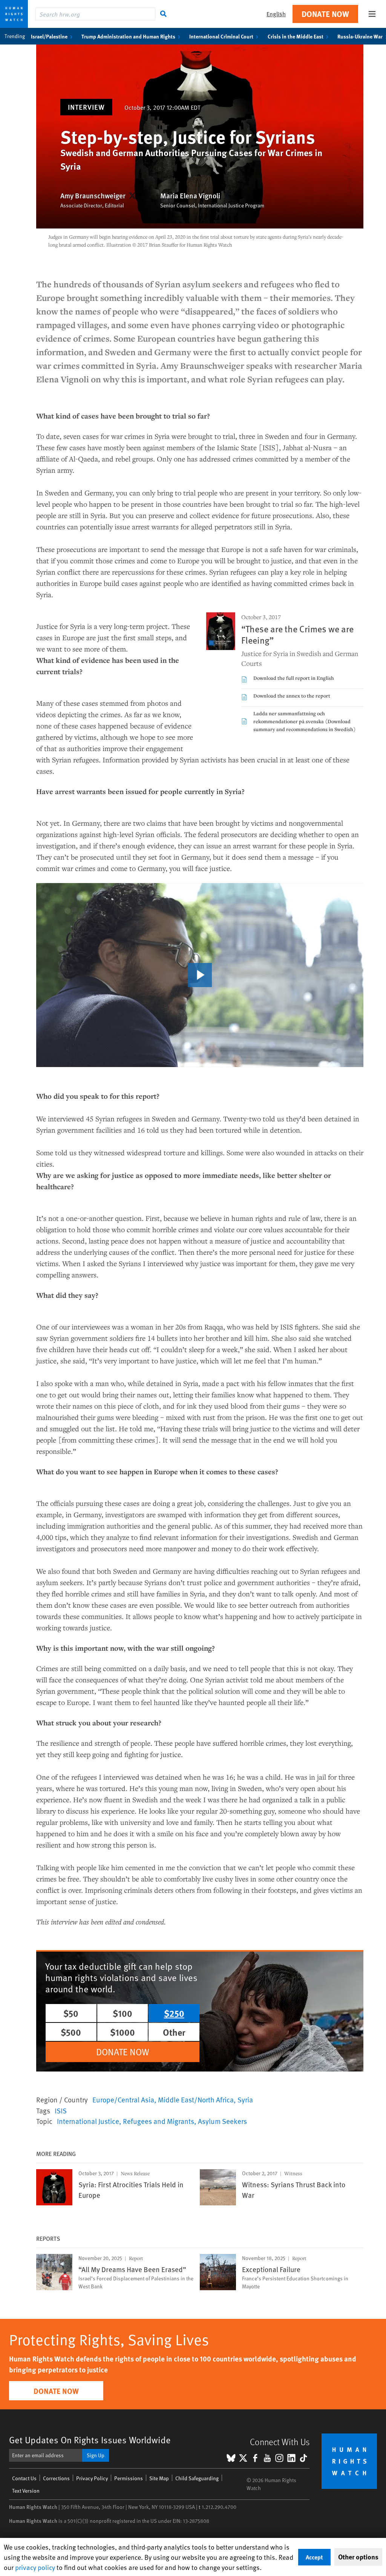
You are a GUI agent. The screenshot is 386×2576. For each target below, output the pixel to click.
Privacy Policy (92, 2478)
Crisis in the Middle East (296, 36)
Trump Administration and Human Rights (128, 36)
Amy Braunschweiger (93, 196)
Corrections (56, 2478)
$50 (71, 2013)
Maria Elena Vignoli (190, 196)
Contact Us (24, 2478)
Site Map (159, 2478)
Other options (358, 2557)
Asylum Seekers (222, 2121)
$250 (174, 2013)
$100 (123, 2013)
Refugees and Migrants (159, 2121)
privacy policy (35, 2567)
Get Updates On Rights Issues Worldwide (90, 2440)
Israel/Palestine (49, 36)
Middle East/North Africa (196, 2099)
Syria (245, 2099)
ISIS (61, 2110)
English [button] (276, 14)
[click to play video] (200, 975)
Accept (314, 2557)
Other (174, 2032)
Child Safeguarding (197, 2478)
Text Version (26, 2491)
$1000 (123, 2032)
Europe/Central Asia (123, 2099)
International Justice (88, 2121)
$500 (71, 2032)
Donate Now (325, 14)
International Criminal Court (221, 36)
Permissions (129, 2478)
